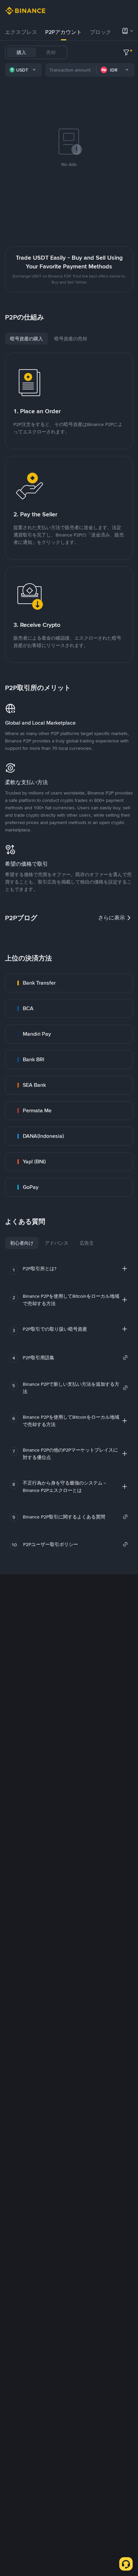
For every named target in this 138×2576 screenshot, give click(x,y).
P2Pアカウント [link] (63, 32)
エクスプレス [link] (21, 32)
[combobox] (23, 70)
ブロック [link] (100, 32)
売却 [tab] (51, 52)
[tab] (21, 32)
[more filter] (126, 52)
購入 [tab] (21, 52)
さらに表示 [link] (112, 918)
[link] (69, 983)
